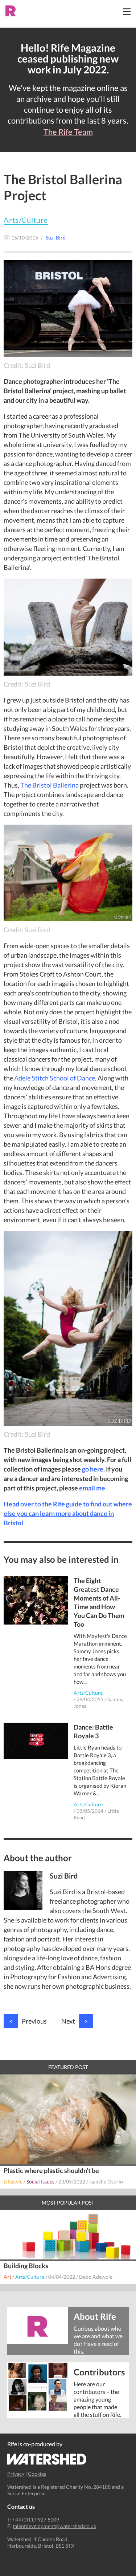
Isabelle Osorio (106, 2181)
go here (93, 1469)
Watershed (47, 2459)
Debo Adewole (96, 2277)
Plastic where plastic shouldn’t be (51, 2170)
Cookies (37, 2474)
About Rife (95, 2316)
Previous (28, 2021)
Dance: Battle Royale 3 (93, 1731)
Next (75, 2021)
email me (92, 1488)
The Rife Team (68, 132)
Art (7, 2277)
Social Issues (40, 2181)
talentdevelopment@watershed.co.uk (54, 2526)
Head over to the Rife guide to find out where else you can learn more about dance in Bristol (68, 1513)
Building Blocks (26, 2266)
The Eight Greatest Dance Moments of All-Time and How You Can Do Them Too (99, 1602)
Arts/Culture (26, 220)
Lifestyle (13, 2181)
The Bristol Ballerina (50, 785)
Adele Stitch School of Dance (55, 1078)
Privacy (16, 2474)
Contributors (99, 2372)
